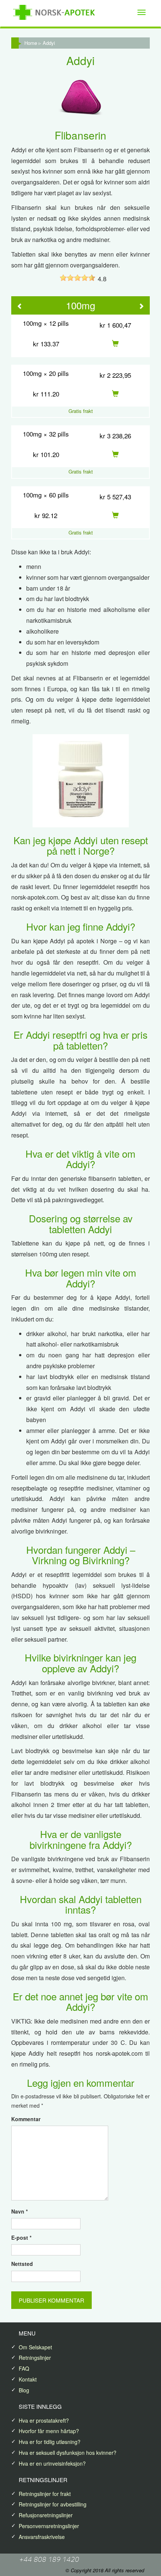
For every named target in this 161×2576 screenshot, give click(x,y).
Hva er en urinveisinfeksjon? (52, 2463)
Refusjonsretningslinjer (46, 2515)
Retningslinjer (35, 2358)
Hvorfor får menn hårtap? (49, 2431)
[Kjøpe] (115, 344)
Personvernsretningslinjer (49, 2526)
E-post (21, 2237)
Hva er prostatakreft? (44, 2420)
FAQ (24, 2368)
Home (31, 43)
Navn (19, 2211)
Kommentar (26, 2119)
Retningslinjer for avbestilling (53, 2504)
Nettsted (22, 2264)
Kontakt (28, 2379)
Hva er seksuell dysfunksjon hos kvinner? (68, 2453)
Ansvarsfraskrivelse (42, 2537)
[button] (20, 307)
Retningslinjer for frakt (45, 2494)
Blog (24, 2390)
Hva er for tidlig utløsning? (50, 2442)
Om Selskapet (35, 2347)
